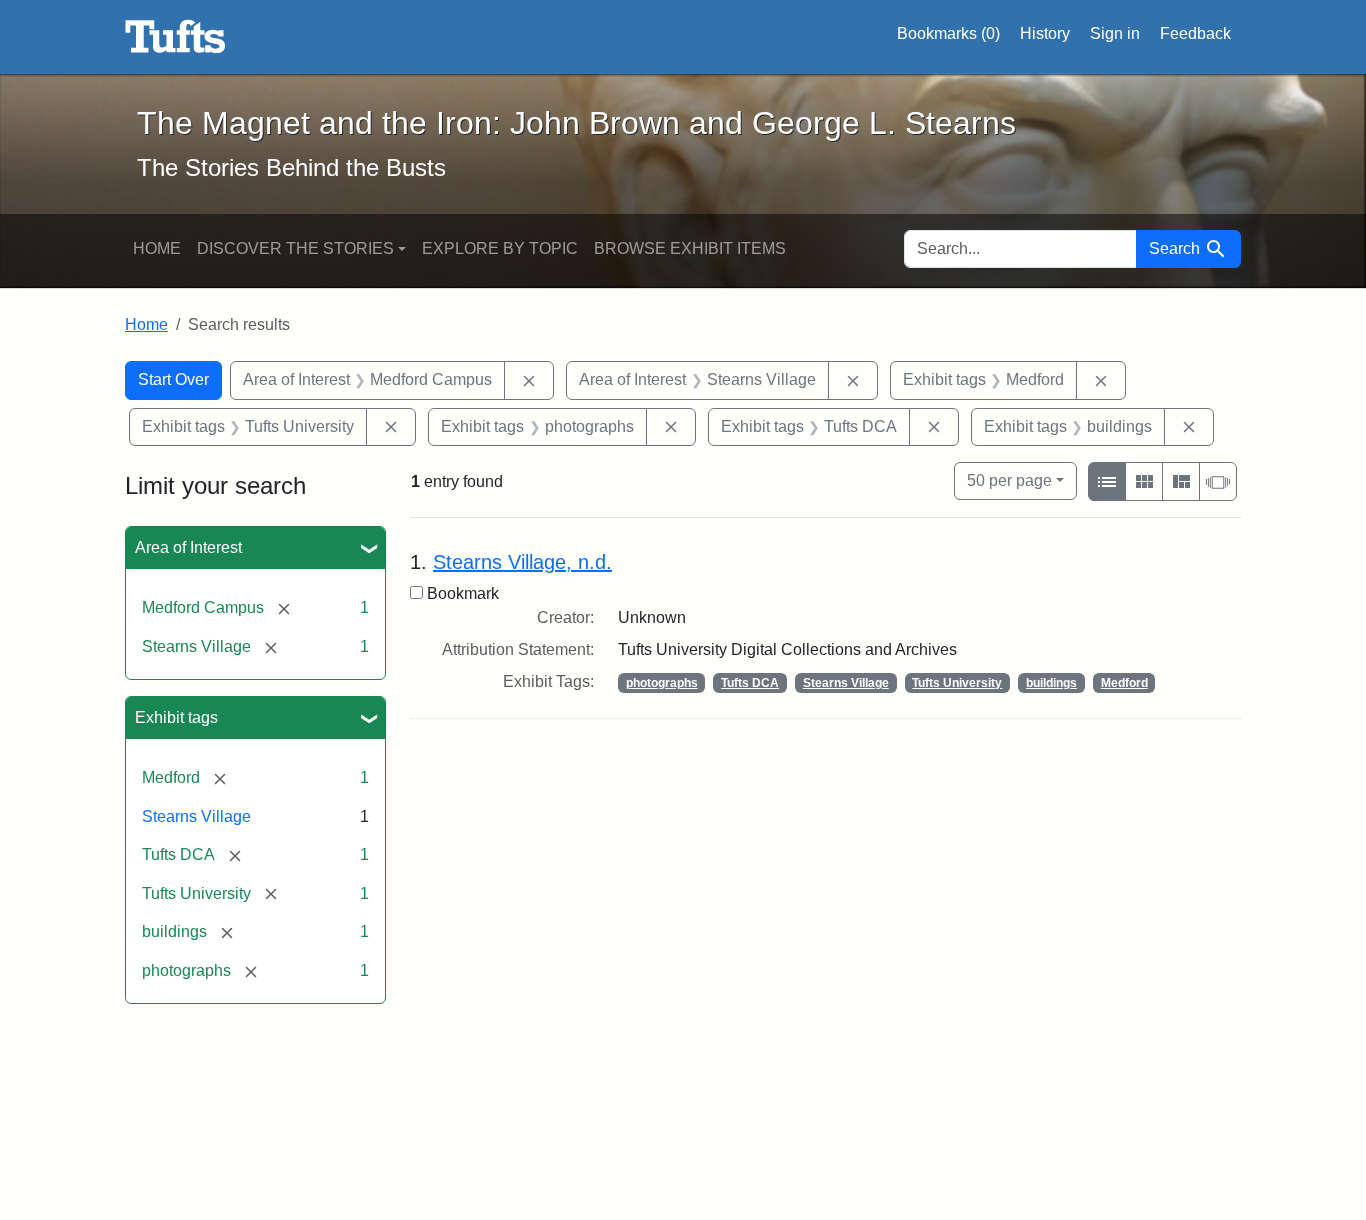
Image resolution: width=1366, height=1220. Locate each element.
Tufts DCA (750, 683)
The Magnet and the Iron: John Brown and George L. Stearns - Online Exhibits (175, 37)
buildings (1051, 683)
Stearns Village (196, 816)
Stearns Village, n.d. (522, 562)
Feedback (1195, 33)
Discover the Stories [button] (295, 248)
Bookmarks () (948, 33)
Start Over (173, 379)
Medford (1124, 683)
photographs (662, 683)
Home (157, 248)
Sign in (1115, 33)
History (1045, 33)
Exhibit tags (176, 717)
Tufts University (957, 683)
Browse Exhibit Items (690, 248)
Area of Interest (188, 547)
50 (1009, 480)
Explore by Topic (500, 248)
